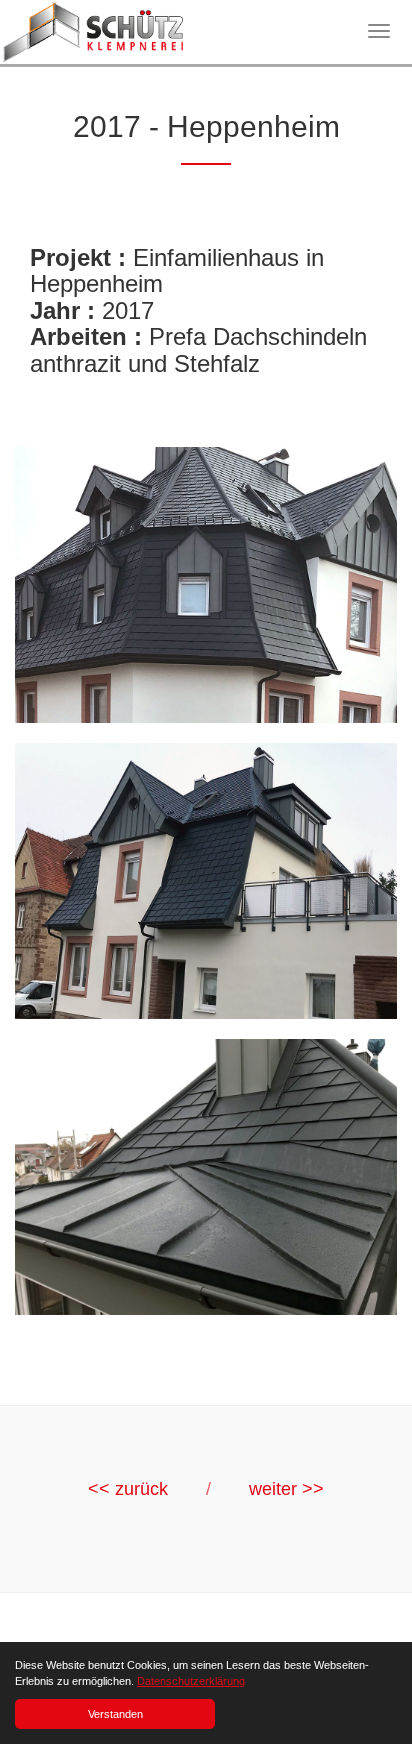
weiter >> (286, 1489)
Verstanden (115, 1714)
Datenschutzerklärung (191, 1681)
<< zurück (128, 1489)
